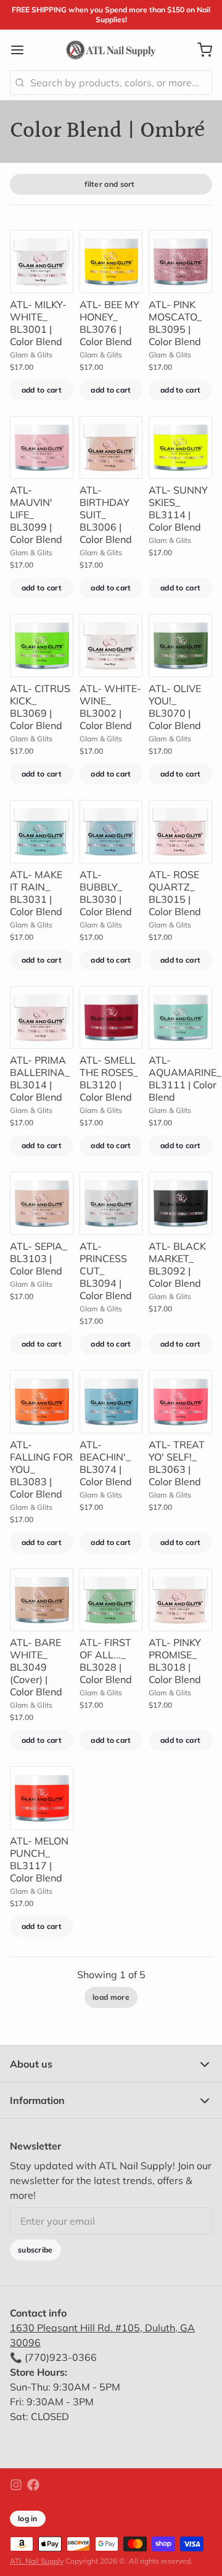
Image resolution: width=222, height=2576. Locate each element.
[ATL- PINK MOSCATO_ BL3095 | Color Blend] (180, 262)
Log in (28, 2518)
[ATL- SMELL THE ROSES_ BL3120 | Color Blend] (111, 1018)
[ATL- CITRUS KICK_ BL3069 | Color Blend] (42, 646)
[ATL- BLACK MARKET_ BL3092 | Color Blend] (180, 1203)
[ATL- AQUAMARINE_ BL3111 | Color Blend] (180, 1018)
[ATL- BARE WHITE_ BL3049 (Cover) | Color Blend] (42, 1600)
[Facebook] (33, 2485)
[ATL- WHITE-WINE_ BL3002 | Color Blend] (111, 646)
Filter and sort (110, 184)
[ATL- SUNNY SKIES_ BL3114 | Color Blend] (180, 448)
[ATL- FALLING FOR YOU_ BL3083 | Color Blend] (42, 1402)
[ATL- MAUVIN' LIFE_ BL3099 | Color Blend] (42, 448)
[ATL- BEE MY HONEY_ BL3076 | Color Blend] (111, 262)
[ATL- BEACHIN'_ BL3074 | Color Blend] (111, 1402)
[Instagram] (16, 2485)
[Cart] (200, 50)
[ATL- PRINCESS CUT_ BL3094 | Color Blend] (111, 1203)
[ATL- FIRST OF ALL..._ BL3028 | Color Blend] (111, 1600)
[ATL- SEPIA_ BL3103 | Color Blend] (42, 1203)
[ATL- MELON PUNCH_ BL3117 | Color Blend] (42, 1798)
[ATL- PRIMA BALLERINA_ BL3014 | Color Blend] (42, 1018)
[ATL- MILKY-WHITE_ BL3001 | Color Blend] (42, 262)
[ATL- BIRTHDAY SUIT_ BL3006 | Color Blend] (111, 448)
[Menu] (22, 50)
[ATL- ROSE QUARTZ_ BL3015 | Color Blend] (180, 832)
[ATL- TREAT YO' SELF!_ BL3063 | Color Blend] (180, 1402)
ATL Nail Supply (37, 2561)
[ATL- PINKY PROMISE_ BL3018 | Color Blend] (180, 1600)
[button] (42, 390)
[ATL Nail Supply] (111, 50)
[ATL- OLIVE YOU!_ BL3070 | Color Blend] (180, 646)
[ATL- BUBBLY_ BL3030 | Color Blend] (111, 832)
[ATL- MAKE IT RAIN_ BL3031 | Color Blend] (42, 832)
